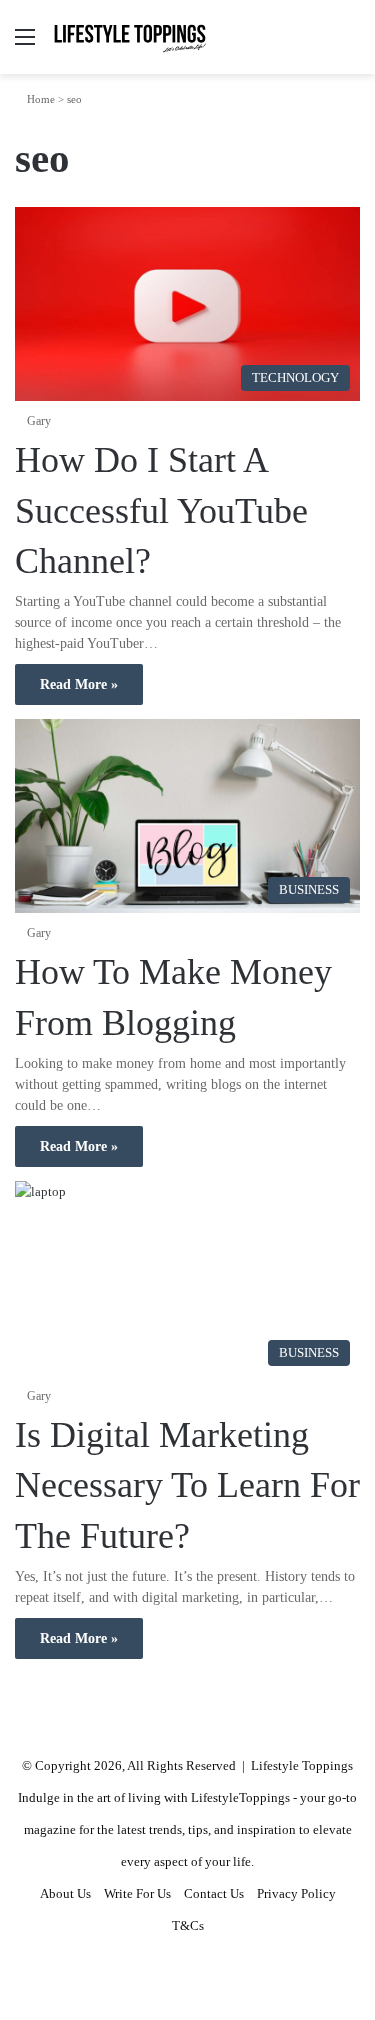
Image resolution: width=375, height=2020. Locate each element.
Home (39, 99)
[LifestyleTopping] (130, 37)
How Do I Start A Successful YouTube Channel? (161, 510)
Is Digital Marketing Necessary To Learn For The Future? (187, 1485)
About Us (65, 1893)
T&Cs (188, 1925)
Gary (39, 421)
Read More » (79, 684)
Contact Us (214, 1893)
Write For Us (137, 1893)
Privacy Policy (296, 1893)
